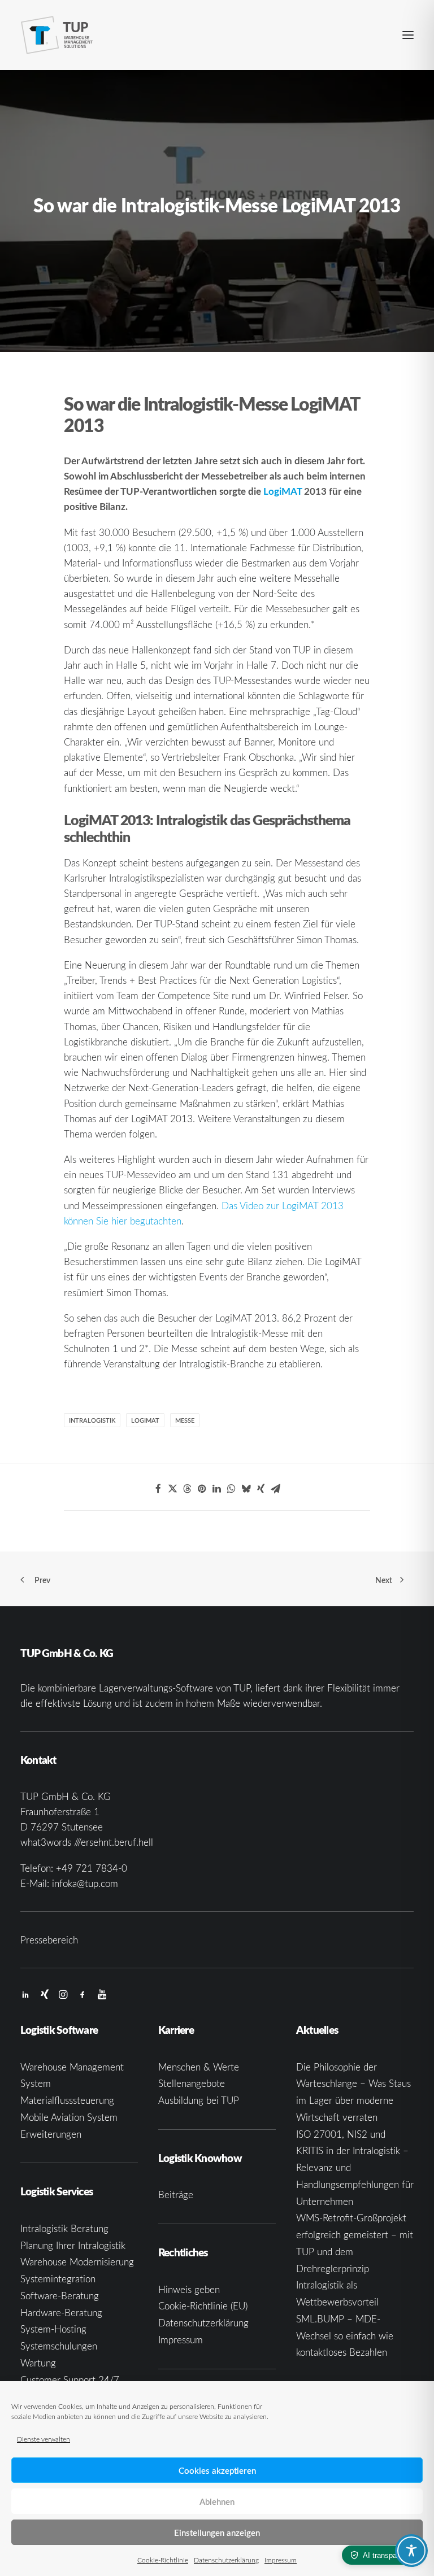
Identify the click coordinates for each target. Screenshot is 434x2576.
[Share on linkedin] (217, 1489)
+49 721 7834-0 (92, 1868)
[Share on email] (276, 1489)
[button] (408, 35)
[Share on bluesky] (246, 1489)
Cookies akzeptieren (217, 2470)
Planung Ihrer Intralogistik (73, 2245)
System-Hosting (53, 2329)
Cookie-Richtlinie (163, 2560)
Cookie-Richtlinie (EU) (203, 2306)
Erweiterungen (51, 2134)
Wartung (38, 2363)
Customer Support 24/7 (70, 2380)
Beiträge (176, 2194)
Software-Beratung (60, 2296)
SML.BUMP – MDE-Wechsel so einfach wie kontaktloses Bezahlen (345, 2336)
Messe (185, 1420)
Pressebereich (49, 1940)
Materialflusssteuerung (67, 2100)
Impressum (281, 2560)
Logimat (145, 1420)
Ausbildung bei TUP (199, 2100)
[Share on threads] (188, 1489)
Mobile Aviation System (69, 2117)
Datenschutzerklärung (226, 2560)
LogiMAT (283, 491)
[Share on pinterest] (202, 1489)
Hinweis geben (189, 2289)
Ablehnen (217, 2501)
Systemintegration (58, 2279)
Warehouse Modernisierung (77, 2262)
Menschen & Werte (199, 2067)
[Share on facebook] (158, 1489)
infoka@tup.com (85, 1883)
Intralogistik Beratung (64, 2228)
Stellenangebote (192, 2083)
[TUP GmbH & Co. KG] (57, 35)
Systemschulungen (59, 2346)
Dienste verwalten (44, 2439)
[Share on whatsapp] (232, 1489)
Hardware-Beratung (61, 2313)
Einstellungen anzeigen (217, 2533)
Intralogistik (92, 1420)
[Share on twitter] (173, 1489)
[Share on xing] (261, 1489)
